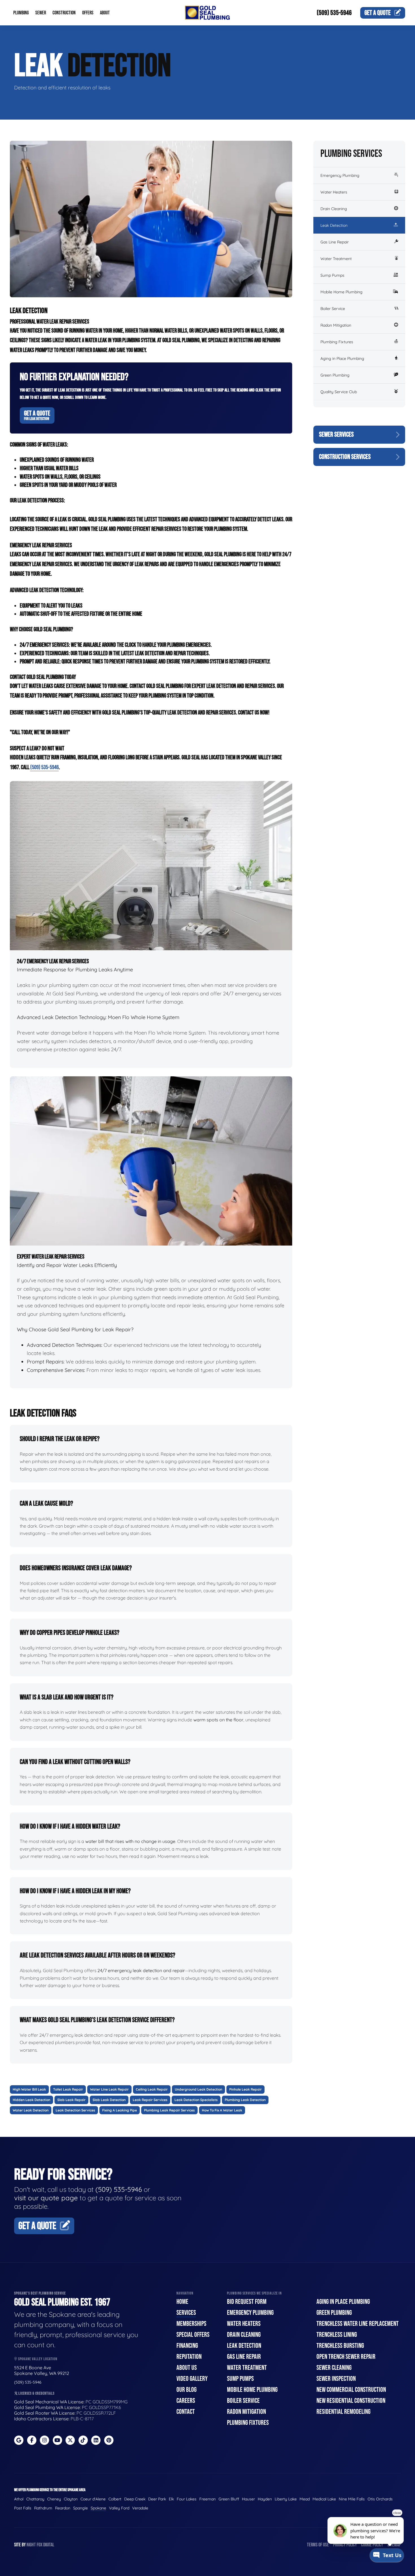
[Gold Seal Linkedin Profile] (96, 2440)
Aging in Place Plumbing (342, 358)
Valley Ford (119, 2508)
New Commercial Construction (351, 2390)
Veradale (140, 2508)
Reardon (63, 2508)
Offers (88, 13)
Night (31, 2545)
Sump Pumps (332, 275)
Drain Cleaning (334, 209)
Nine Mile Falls (352, 2499)
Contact (186, 2412)
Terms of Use (318, 2545)
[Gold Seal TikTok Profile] (83, 2440)
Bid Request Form (247, 2302)
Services (186, 2313)
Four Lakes (187, 2499)
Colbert (115, 2499)
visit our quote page (46, 2198)
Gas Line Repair (335, 242)
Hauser (248, 2499)
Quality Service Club (339, 392)
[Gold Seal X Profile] (70, 2440)
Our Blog (186, 2390)
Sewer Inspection (336, 2379)
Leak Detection (334, 225)
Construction (64, 13)
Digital (49, 2545)
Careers (186, 2401)
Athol (19, 2499)
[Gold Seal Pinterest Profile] (109, 2440)
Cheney (54, 2499)
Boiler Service (333, 309)
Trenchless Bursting (340, 2346)
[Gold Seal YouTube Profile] (57, 2440)
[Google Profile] (19, 2440)
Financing (187, 2346)
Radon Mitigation (336, 325)
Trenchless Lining (337, 2335)
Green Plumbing (335, 375)
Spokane (98, 2508)
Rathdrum (43, 2508)
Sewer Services (336, 435)
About (105, 13)
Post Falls (23, 2508)
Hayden (265, 2499)
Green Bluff (229, 2499)
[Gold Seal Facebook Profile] (32, 2440)
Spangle (80, 2508)
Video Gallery (192, 2379)
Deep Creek (135, 2499)
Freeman (207, 2499)
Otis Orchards (380, 2499)
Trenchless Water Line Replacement (358, 2324)
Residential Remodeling (343, 2412)
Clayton (71, 2499)
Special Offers (193, 2335)
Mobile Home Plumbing (341, 292)
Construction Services (345, 457)
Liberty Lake (286, 2499)
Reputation (189, 2357)
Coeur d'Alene (93, 2499)
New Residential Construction (351, 2401)
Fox (40, 2545)
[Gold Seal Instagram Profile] (44, 2440)
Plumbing (21, 13)
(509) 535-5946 (334, 13)
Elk (171, 2499)
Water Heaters (334, 192)
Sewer (41, 13)
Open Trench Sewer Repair (346, 2357)
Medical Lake (324, 2499)
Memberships (191, 2324)
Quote (378, 13)
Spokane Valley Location (37, 2359)
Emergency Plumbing (340, 175)
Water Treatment (336, 259)
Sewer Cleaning (334, 2368)
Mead (305, 2499)
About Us (187, 2368)
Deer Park (157, 2499)
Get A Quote (37, 415)
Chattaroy (35, 2499)
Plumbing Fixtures (337, 342)
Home (182, 2302)
